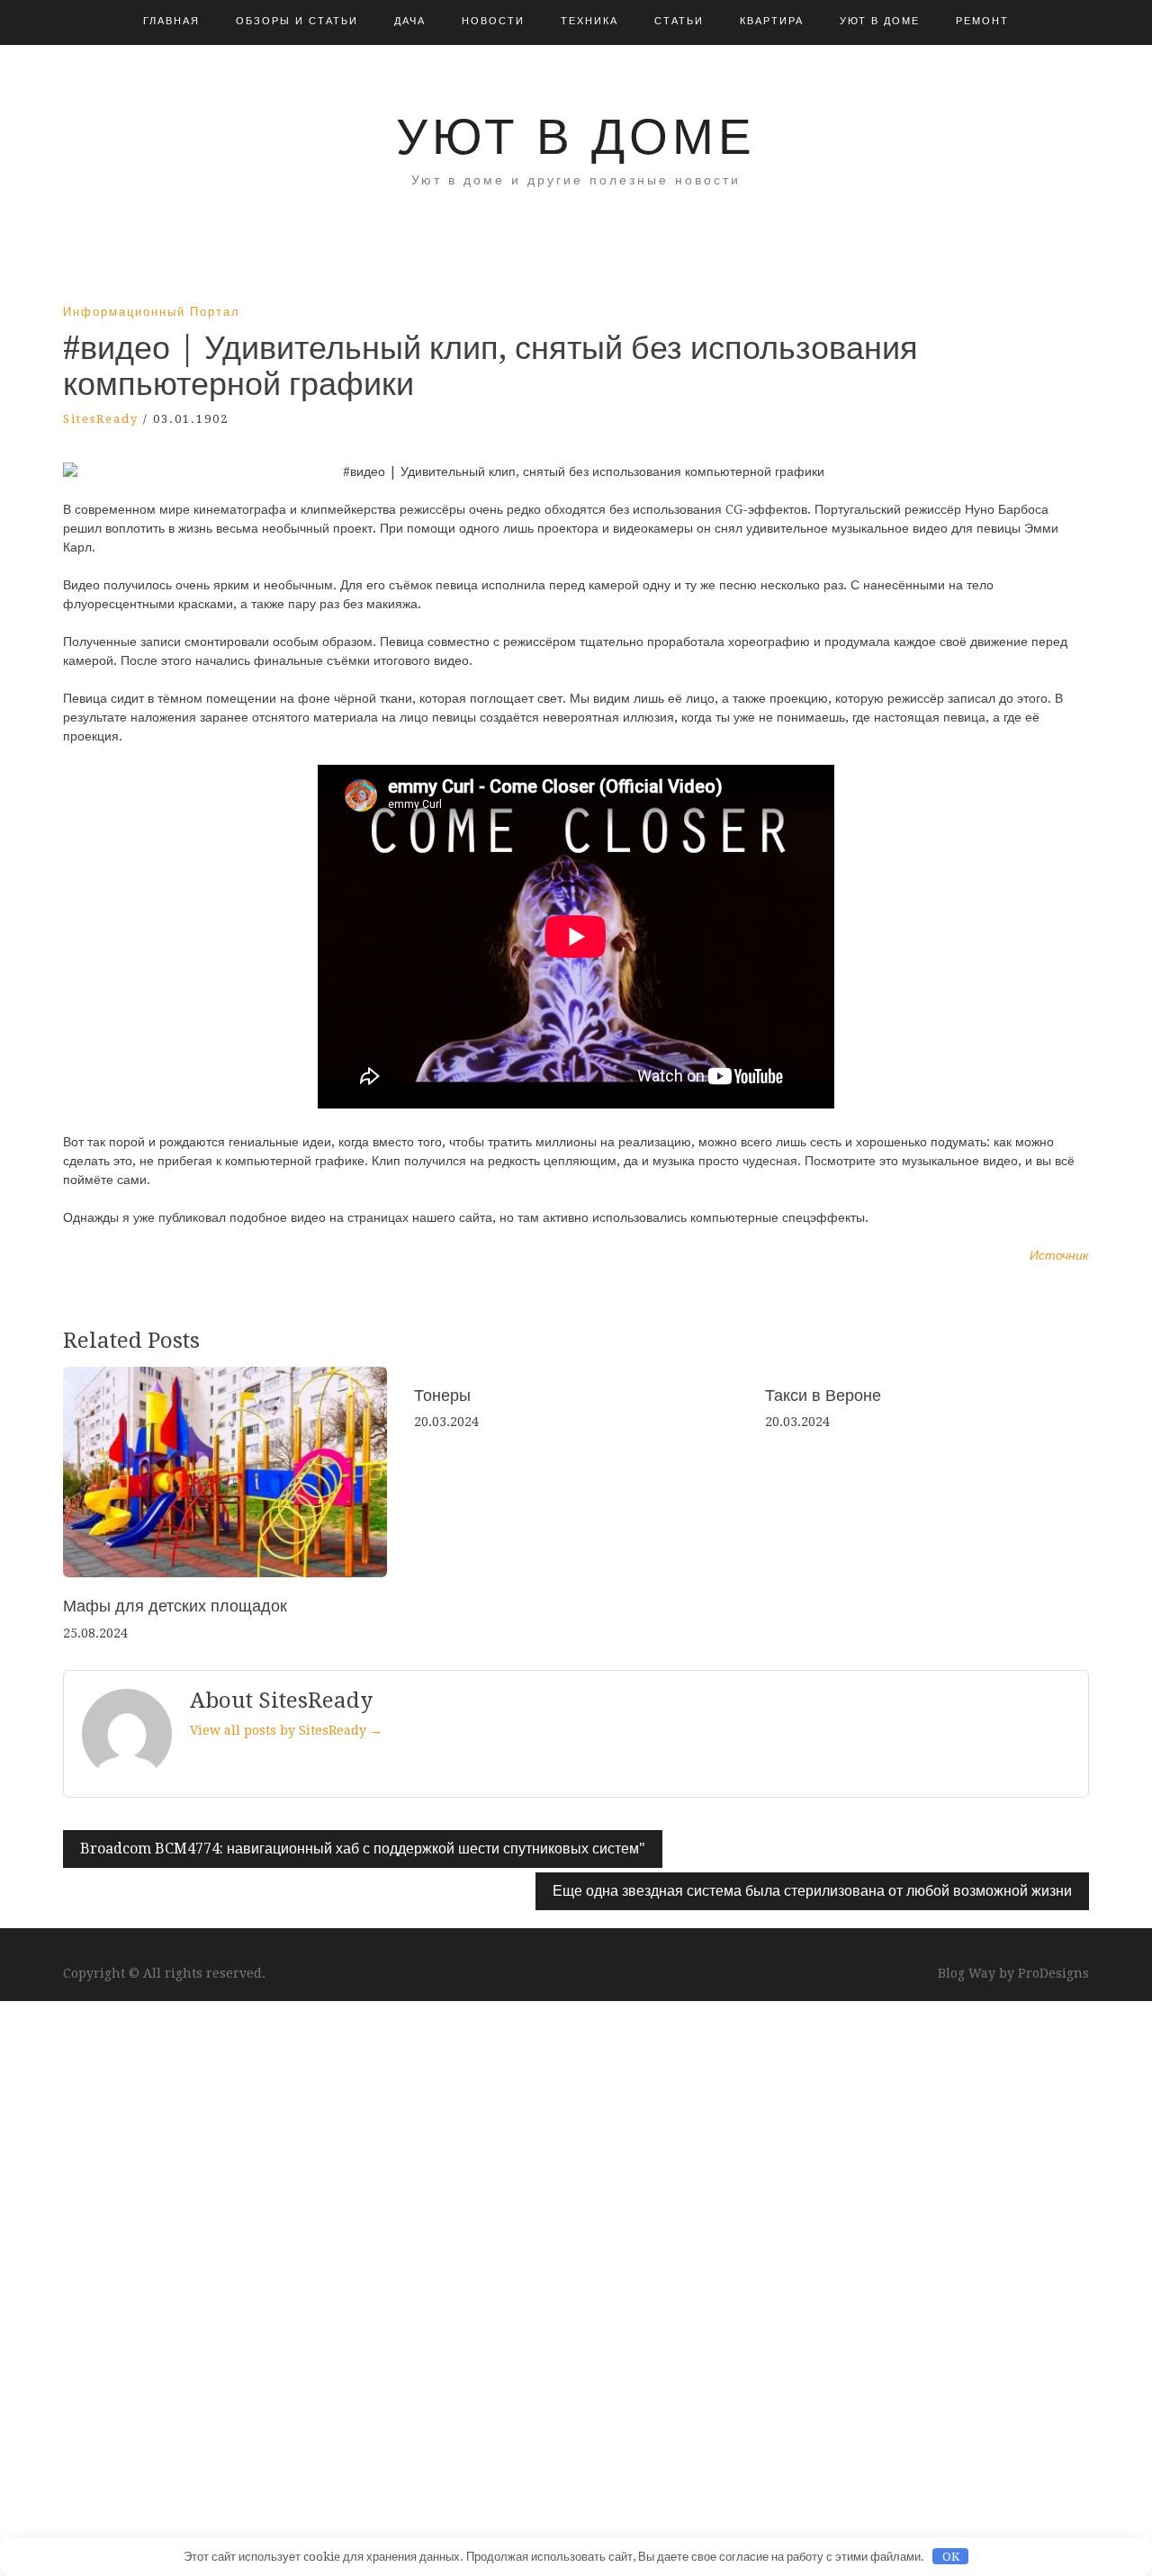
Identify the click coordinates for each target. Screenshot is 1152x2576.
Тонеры (442, 1395)
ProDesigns (1053, 1973)
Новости (493, 21)
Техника (589, 21)
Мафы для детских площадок (175, 1606)
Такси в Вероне (823, 1395)
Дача (410, 21)
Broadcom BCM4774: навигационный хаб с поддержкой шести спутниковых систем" (363, 1849)
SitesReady (101, 419)
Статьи (679, 21)
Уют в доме (880, 21)
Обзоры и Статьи (297, 21)
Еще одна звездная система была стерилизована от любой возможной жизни (812, 1891)
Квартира (772, 21)
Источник (1059, 1255)
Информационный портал (152, 312)
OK (951, 2557)
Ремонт (982, 21)
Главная (171, 21)
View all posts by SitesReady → (286, 1730)
